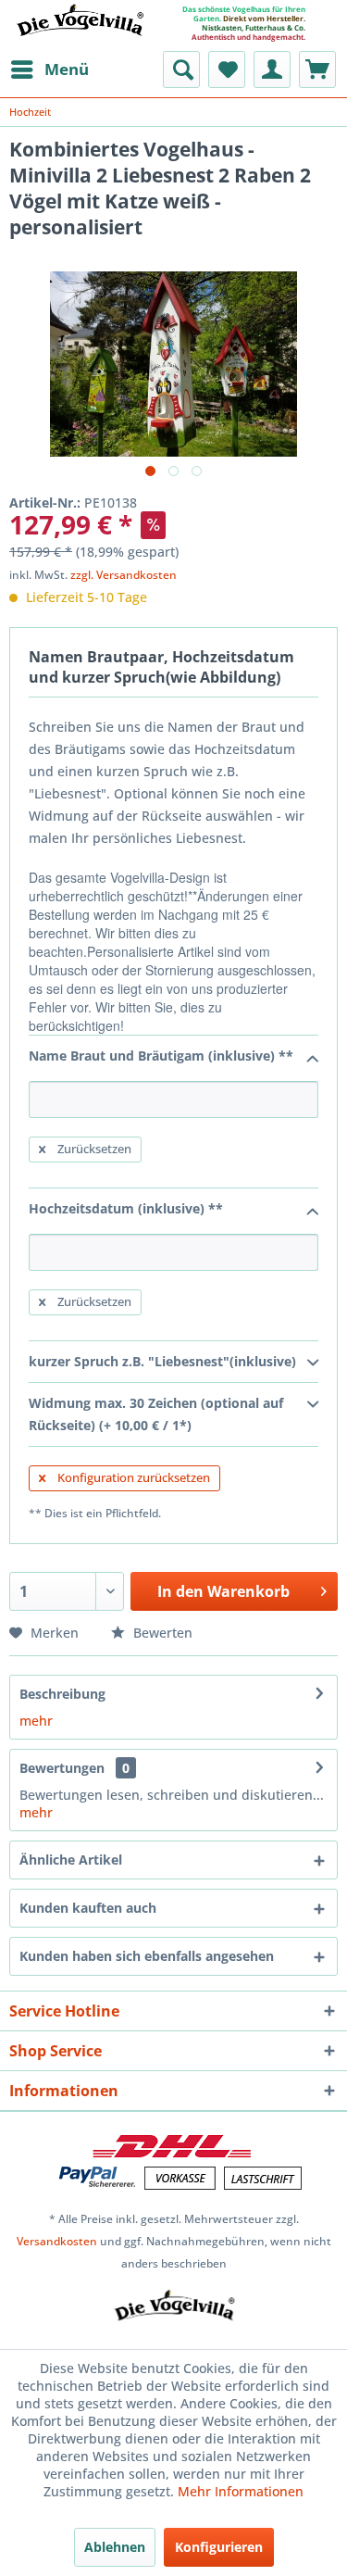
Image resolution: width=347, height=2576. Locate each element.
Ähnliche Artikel (71, 1860)
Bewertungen (62, 1768)
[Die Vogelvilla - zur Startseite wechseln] (80, 31)
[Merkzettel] (227, 69)
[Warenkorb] (317, 69)
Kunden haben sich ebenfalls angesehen (147, 1956)
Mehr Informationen (241, 2491)
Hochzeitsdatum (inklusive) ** (126, 1208)
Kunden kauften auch (88, 1908)
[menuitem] (49, 69)
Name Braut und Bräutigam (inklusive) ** (161, 1056)
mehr (36, 1721)
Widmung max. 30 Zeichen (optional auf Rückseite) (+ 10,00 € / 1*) (156, 1414)
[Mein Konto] (272, 69)
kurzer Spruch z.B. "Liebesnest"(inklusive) (162, 1361)
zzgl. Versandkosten (124, 575)
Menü (67, 69)
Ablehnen (115, 2547)
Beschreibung (62, 1694)
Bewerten (161, 1633)
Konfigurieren (219, 2547)
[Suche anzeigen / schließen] (181, 69)
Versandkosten (57, 2241)
